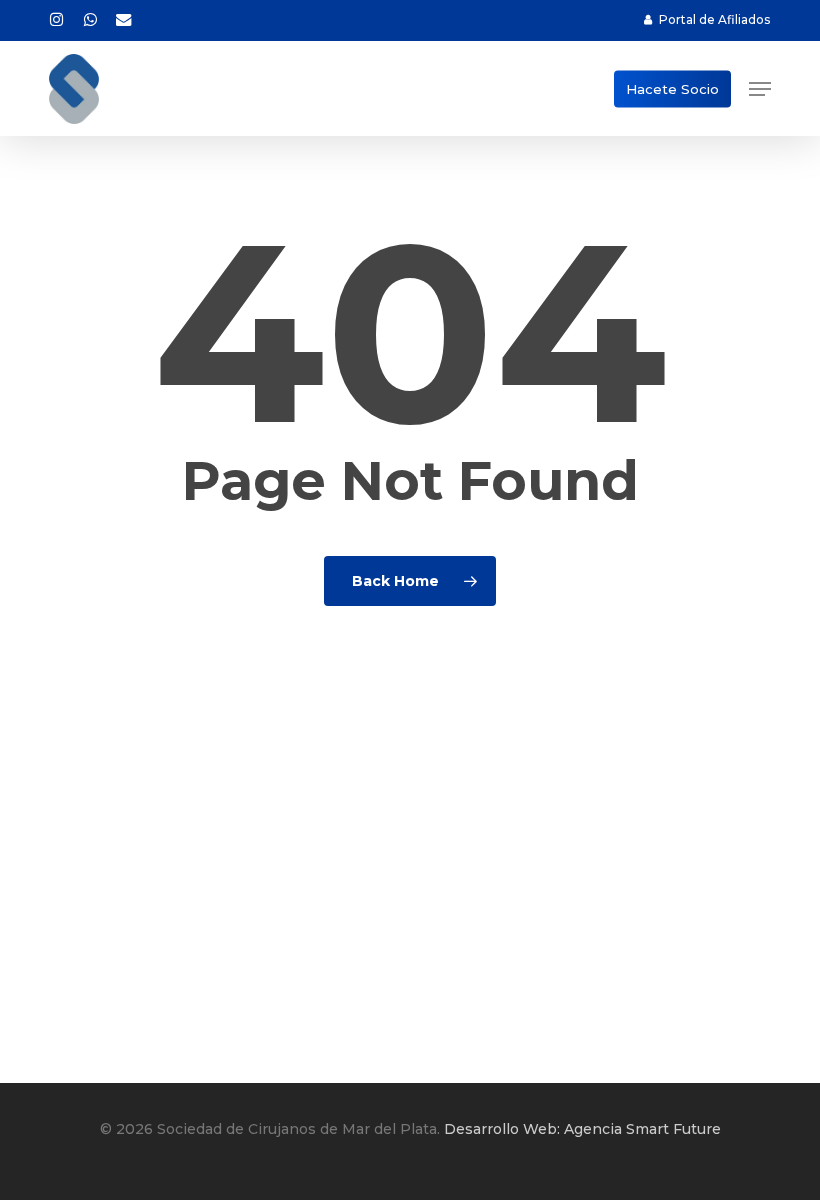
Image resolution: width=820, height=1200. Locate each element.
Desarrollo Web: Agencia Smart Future (582, 1129)
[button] (760, 89)
